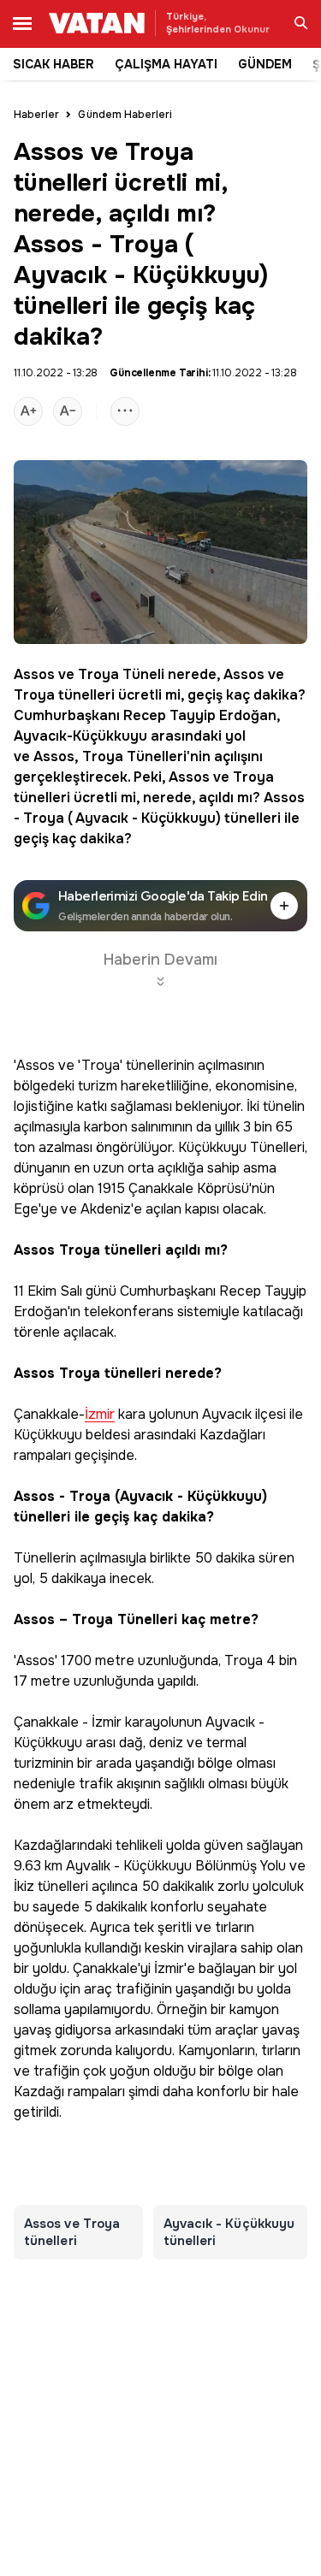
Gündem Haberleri (125, 115)
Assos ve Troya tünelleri (72, 2232)
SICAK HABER (53, 64)
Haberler (36, 115)
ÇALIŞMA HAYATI (166, 64)
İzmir (100, 1415)
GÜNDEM (265, 64)
